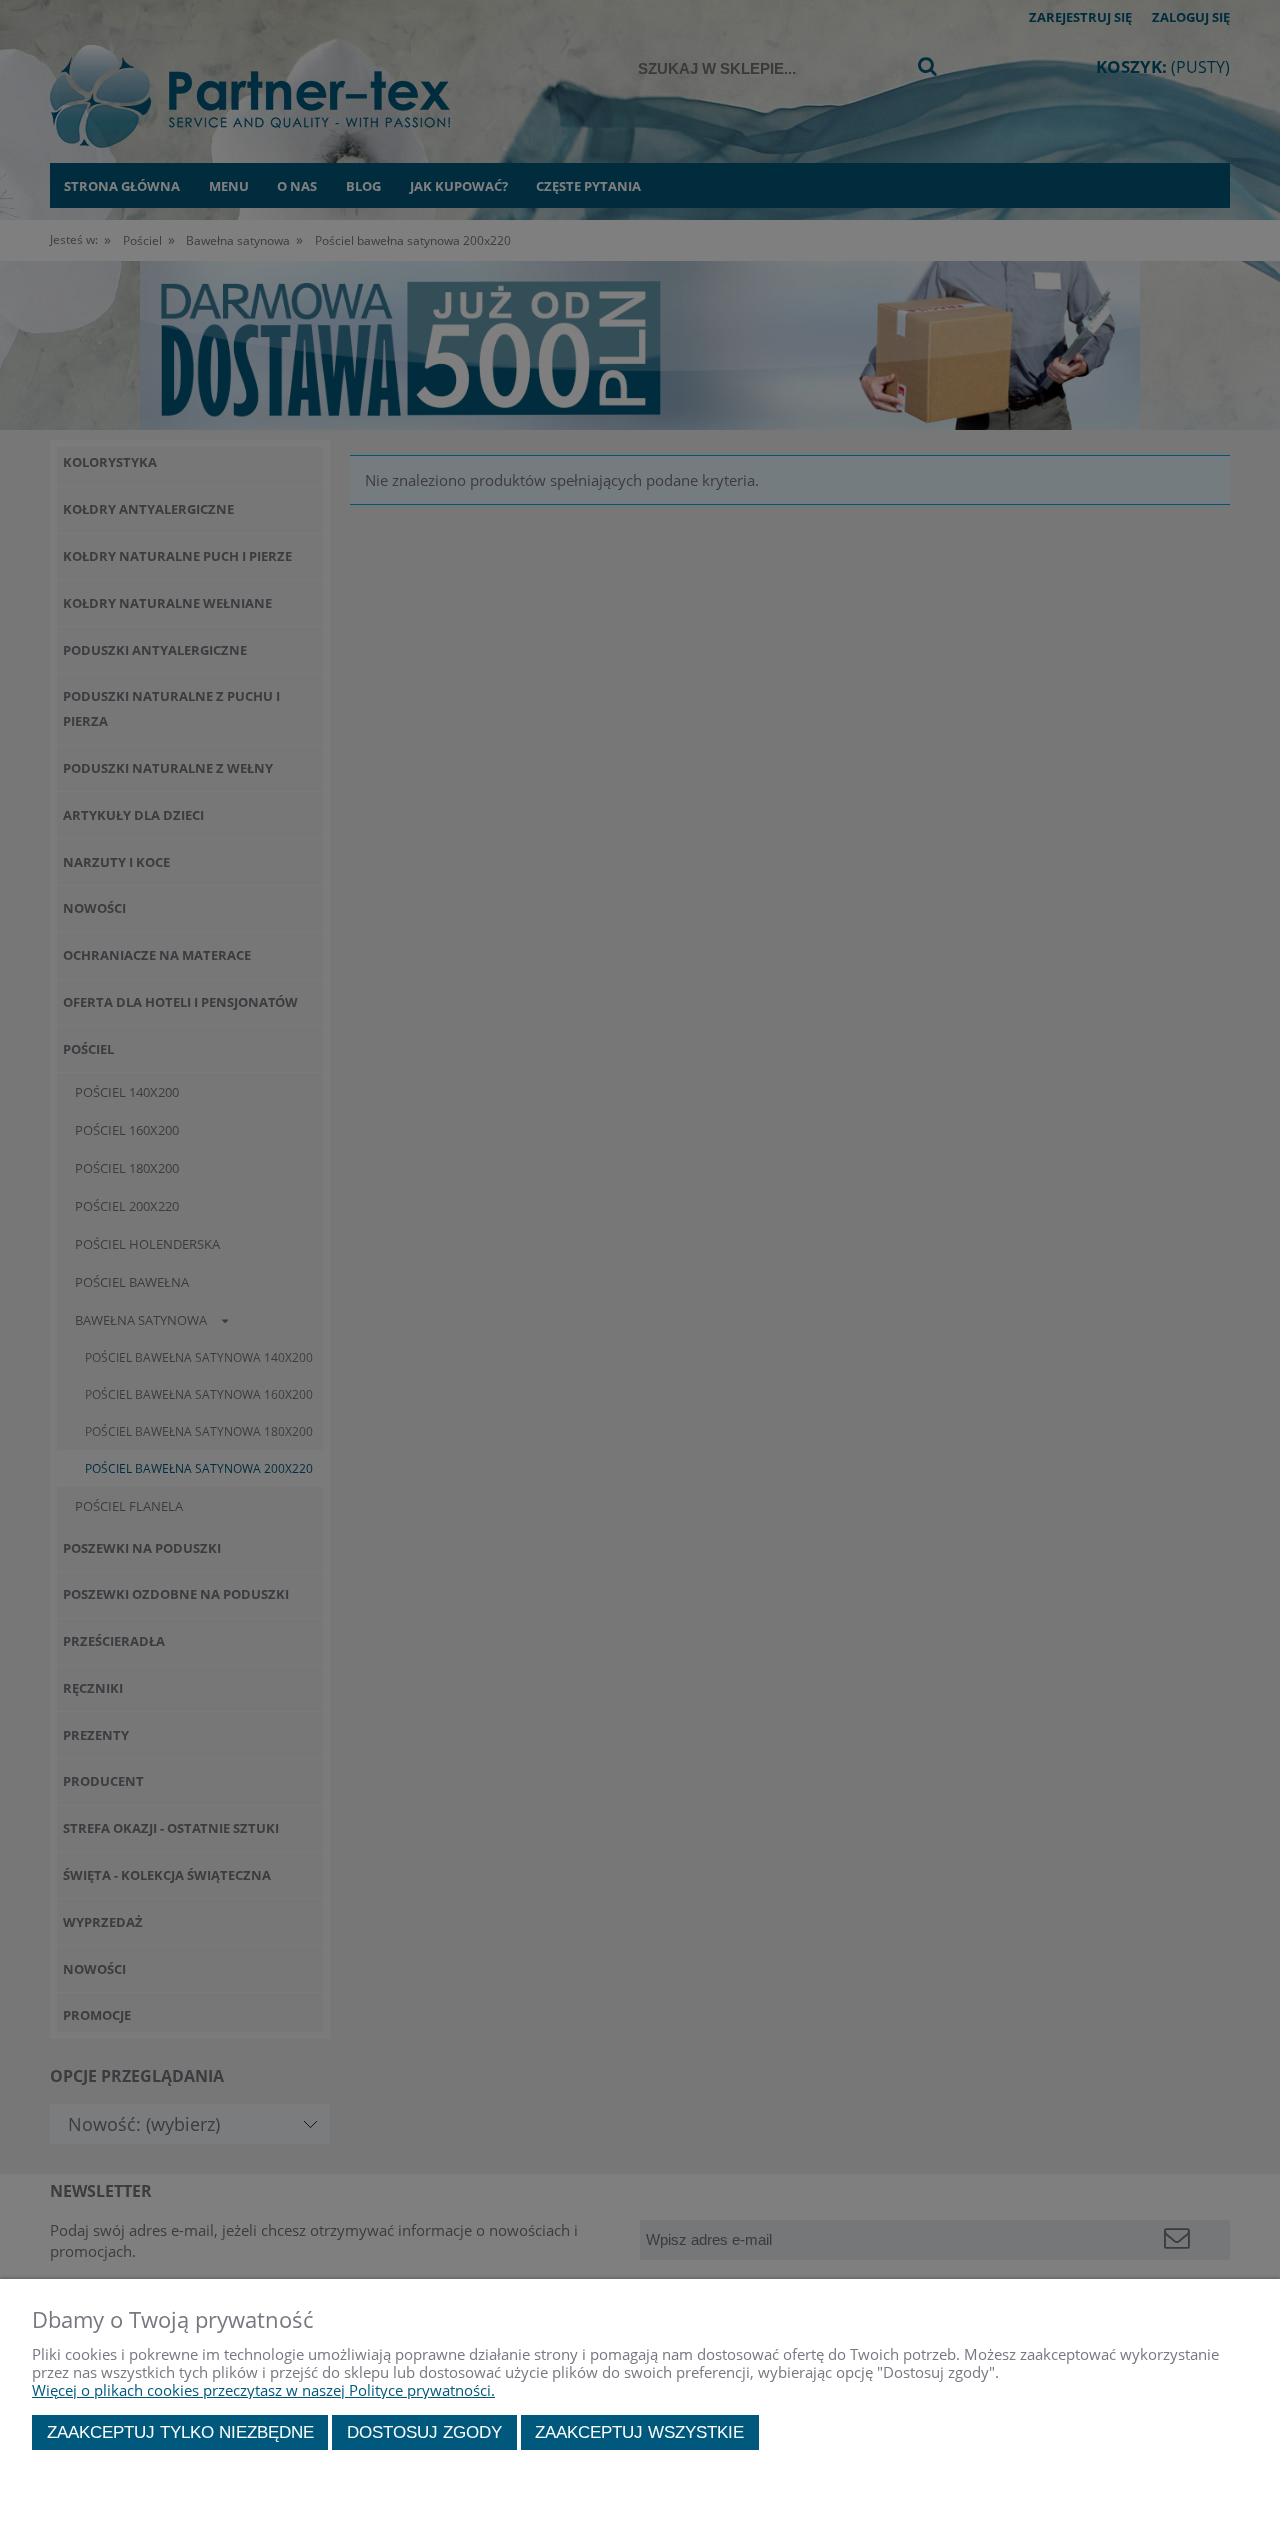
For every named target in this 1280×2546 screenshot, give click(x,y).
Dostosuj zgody (424, 2432)
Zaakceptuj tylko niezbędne (180, 2432)
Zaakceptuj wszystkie (639, 2432)
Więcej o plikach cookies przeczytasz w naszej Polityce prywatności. (263, 2390)
